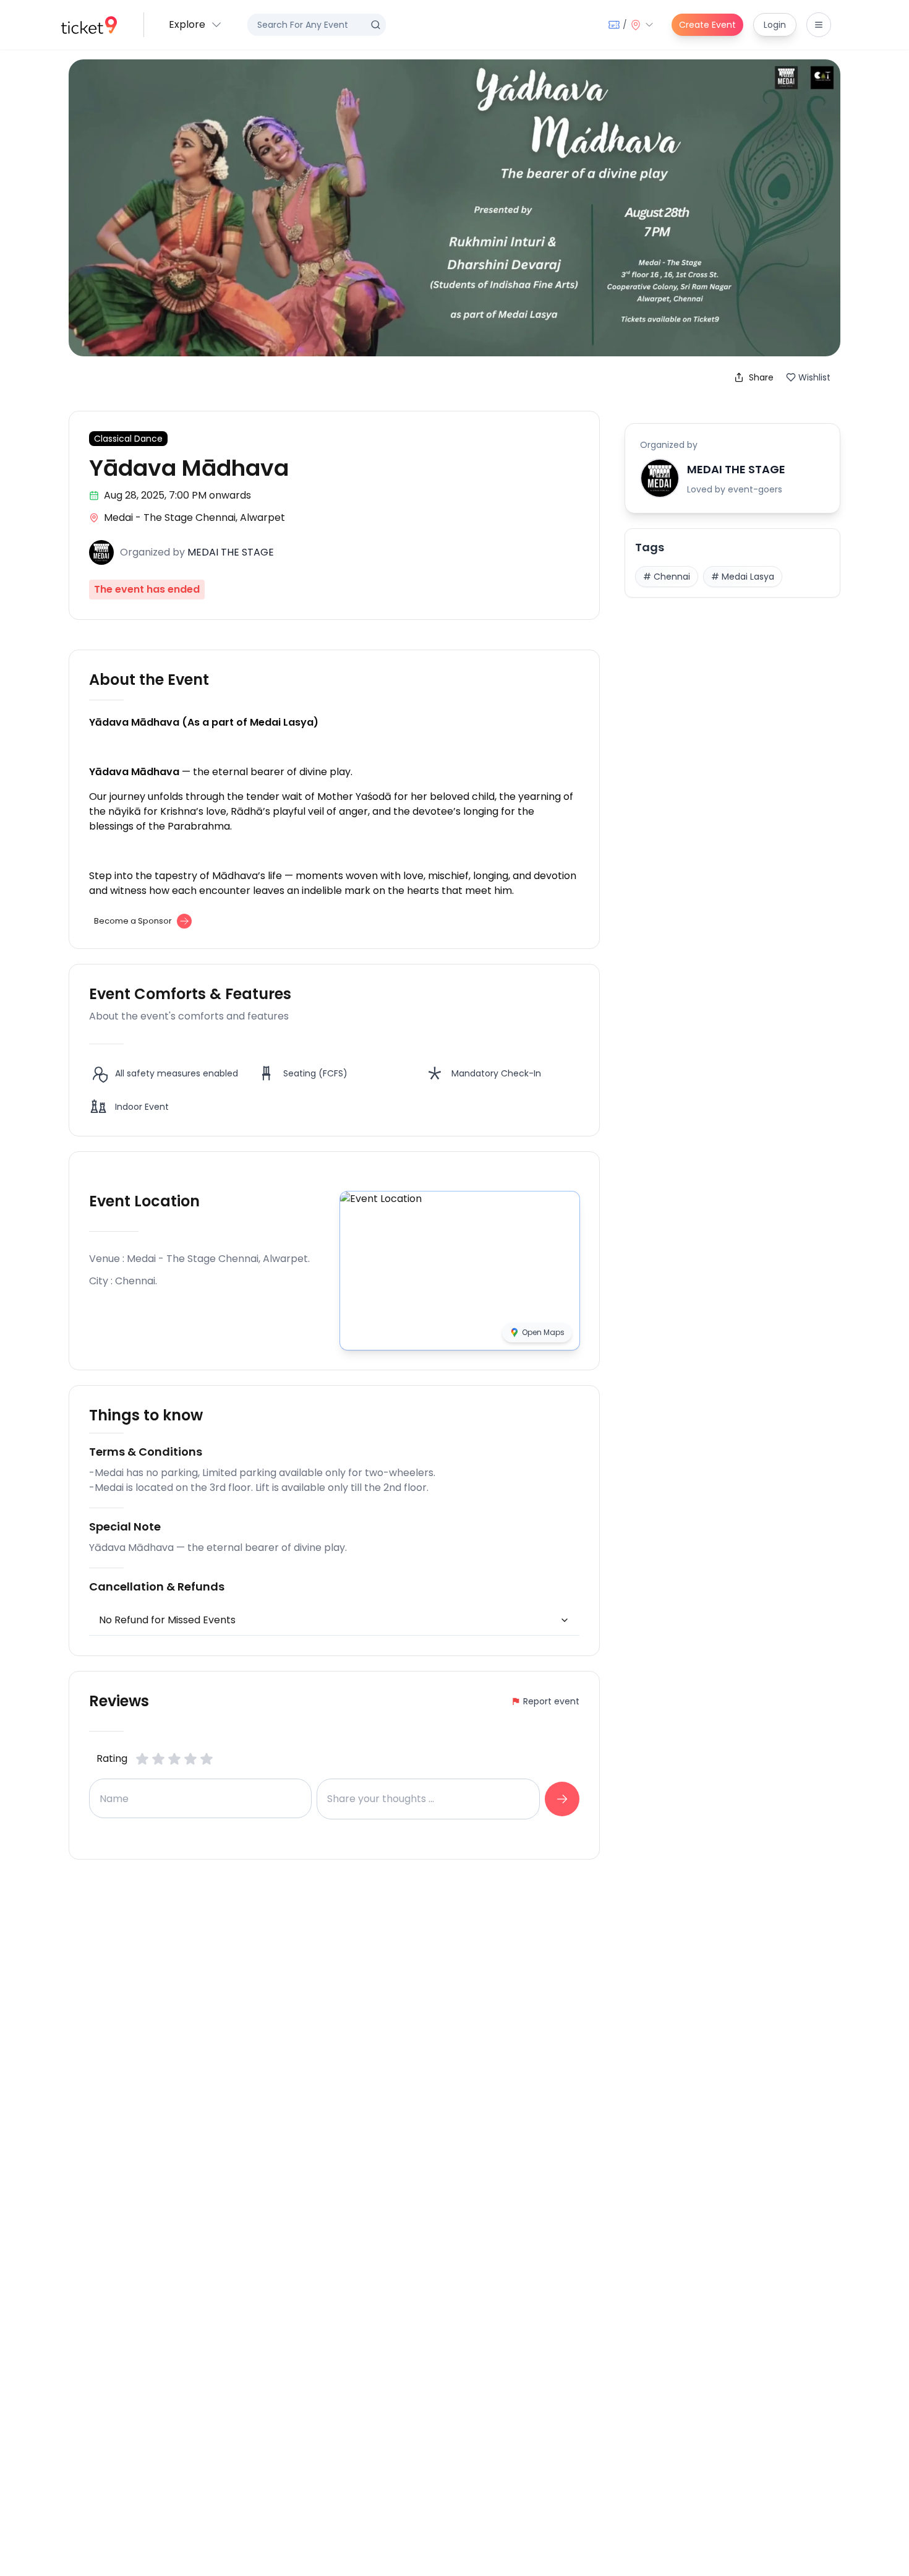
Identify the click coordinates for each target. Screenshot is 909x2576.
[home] (89, 25)
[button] (196, 25)
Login (775, 25)
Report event (551, 1701)
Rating (112, 1758)
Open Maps (543, 1332)
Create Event (707, 25)
